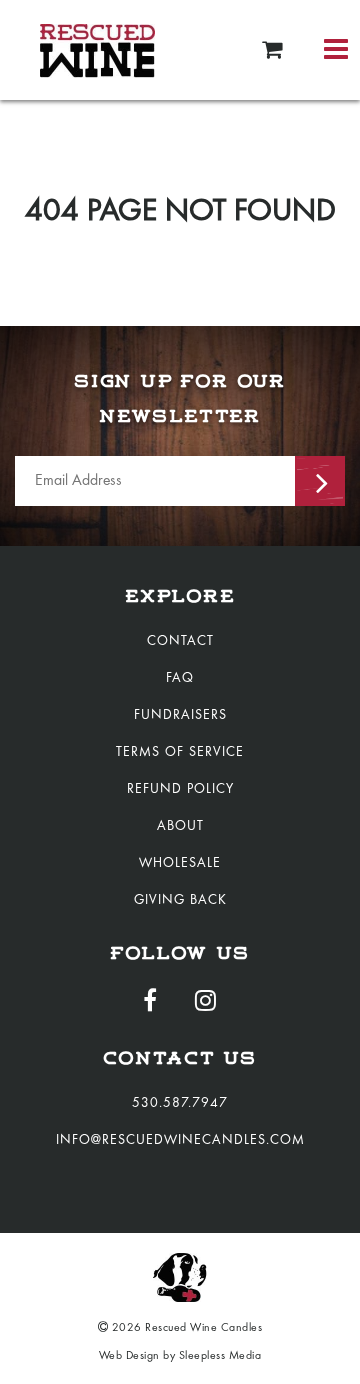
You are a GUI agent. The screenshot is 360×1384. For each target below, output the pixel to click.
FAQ (180, 679)
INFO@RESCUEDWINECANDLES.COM (180, 1141)
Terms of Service (180, 753)
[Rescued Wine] (97, 50)
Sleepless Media (220, 1356)
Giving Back (180, 901)
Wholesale (180, 864)
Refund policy (180, 790)
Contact (180, 642)
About (180, 827)
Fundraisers (180, 716)
